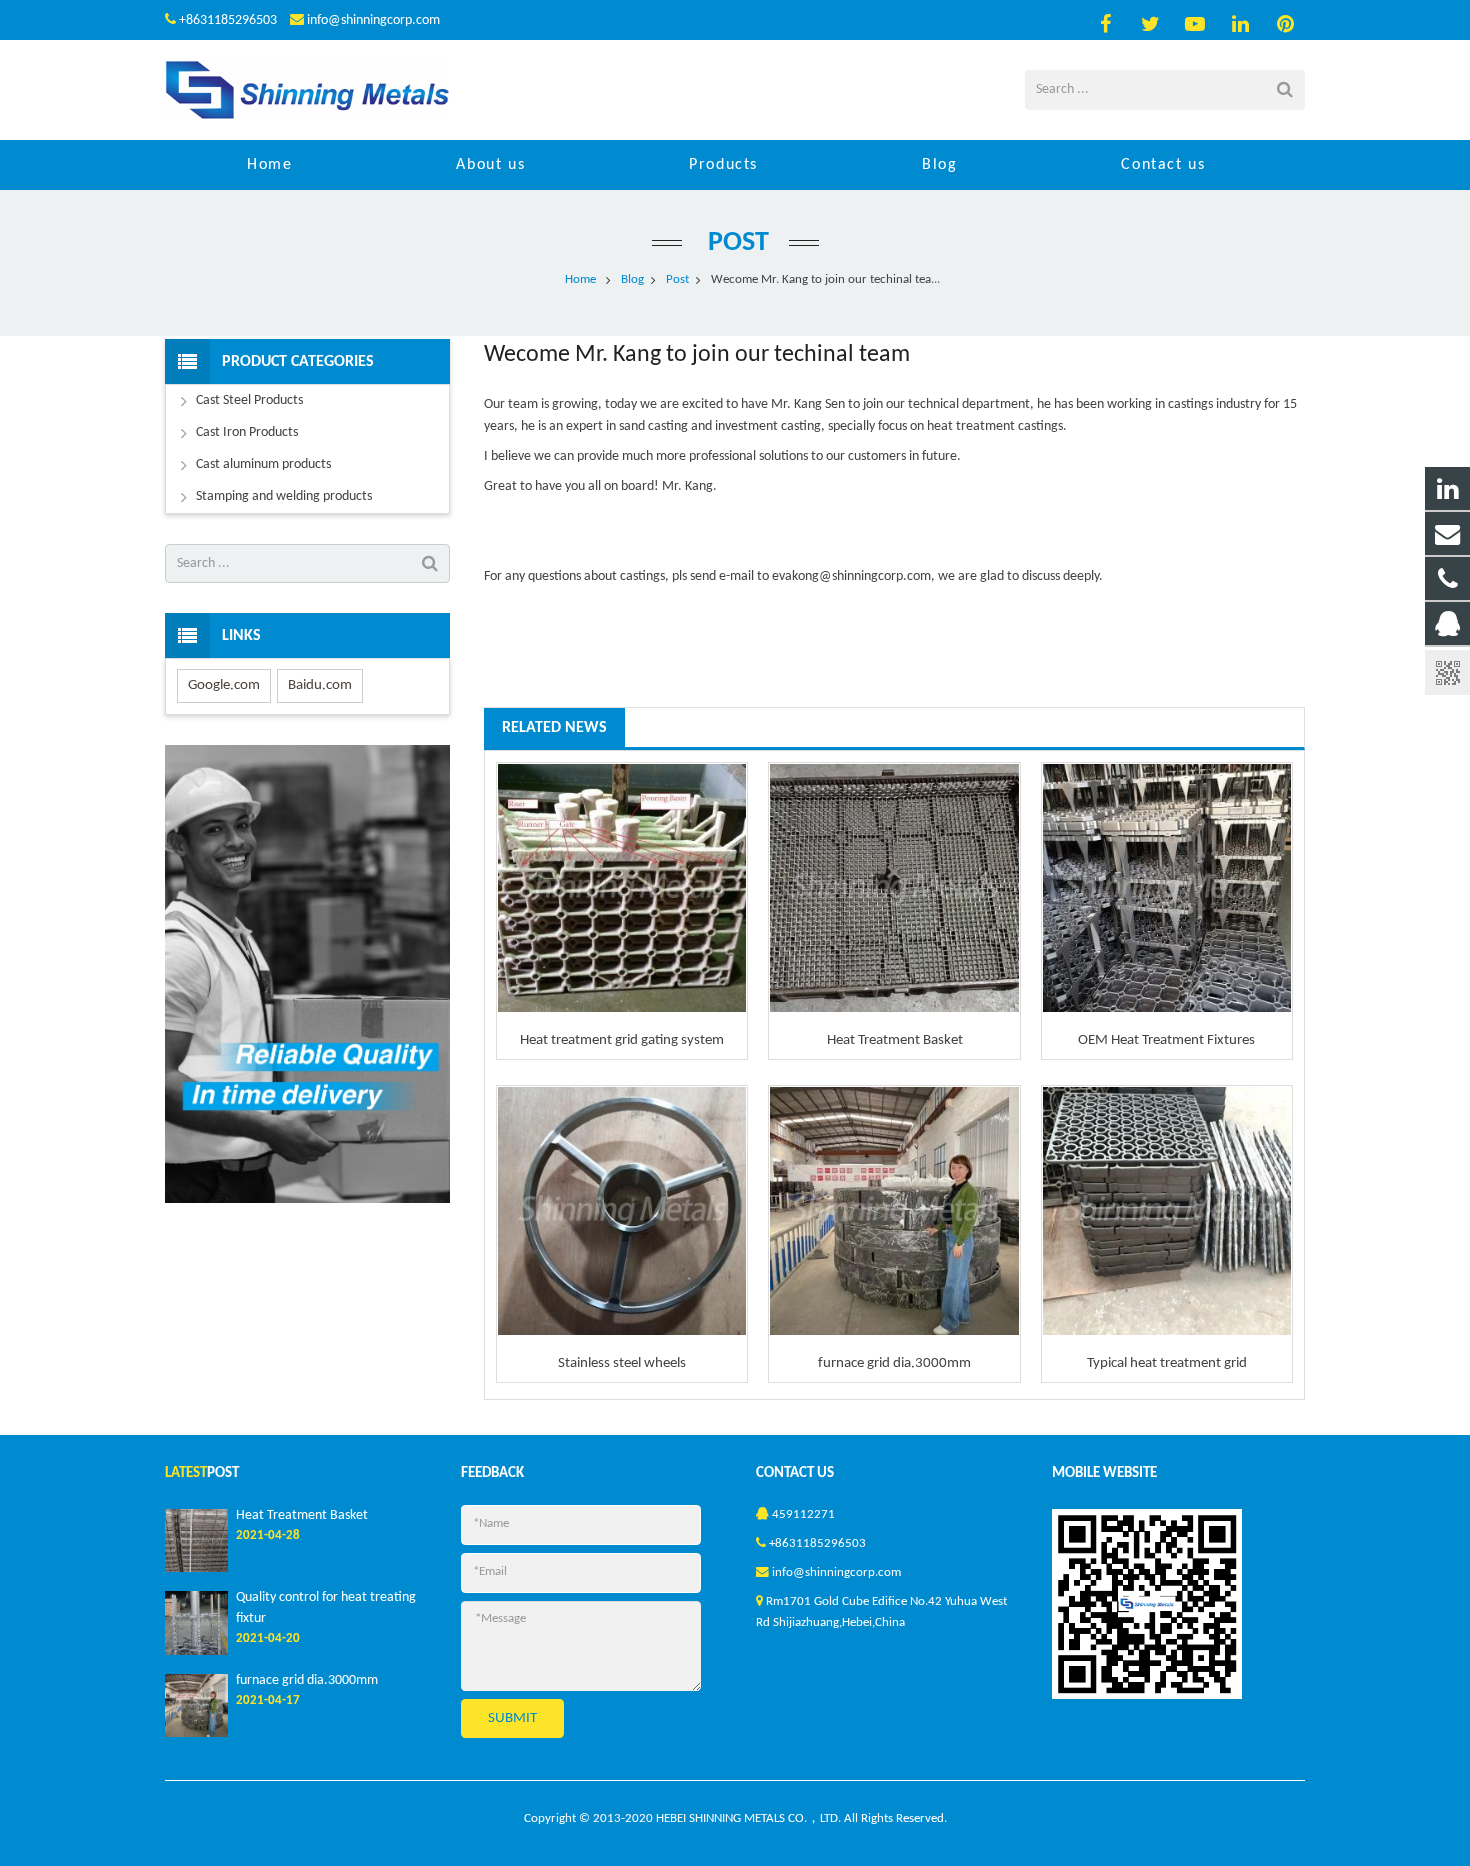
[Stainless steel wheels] (622, 1211)
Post (735, 243)
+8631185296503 (228, 20)
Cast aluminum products (263, 464)
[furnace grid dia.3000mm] (894, 1211)
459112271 (803, 1515)
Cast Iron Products (247, 432)
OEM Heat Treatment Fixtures (1166, 1040)
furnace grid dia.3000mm (894, 1363)
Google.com (224, 685)
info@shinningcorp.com (373, 20)
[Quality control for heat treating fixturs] (196, 1652)
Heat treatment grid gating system (622, 1040)
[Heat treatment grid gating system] (622, 888)
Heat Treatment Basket (895, 1040)
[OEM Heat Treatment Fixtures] (1167, 888)
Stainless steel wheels (622, 1363)
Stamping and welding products (284, 496)
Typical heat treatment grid (1167, 1363)
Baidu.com (320, 685)
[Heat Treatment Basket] (894, 888)
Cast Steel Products (249, 400)
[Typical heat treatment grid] (1167, 1211)
